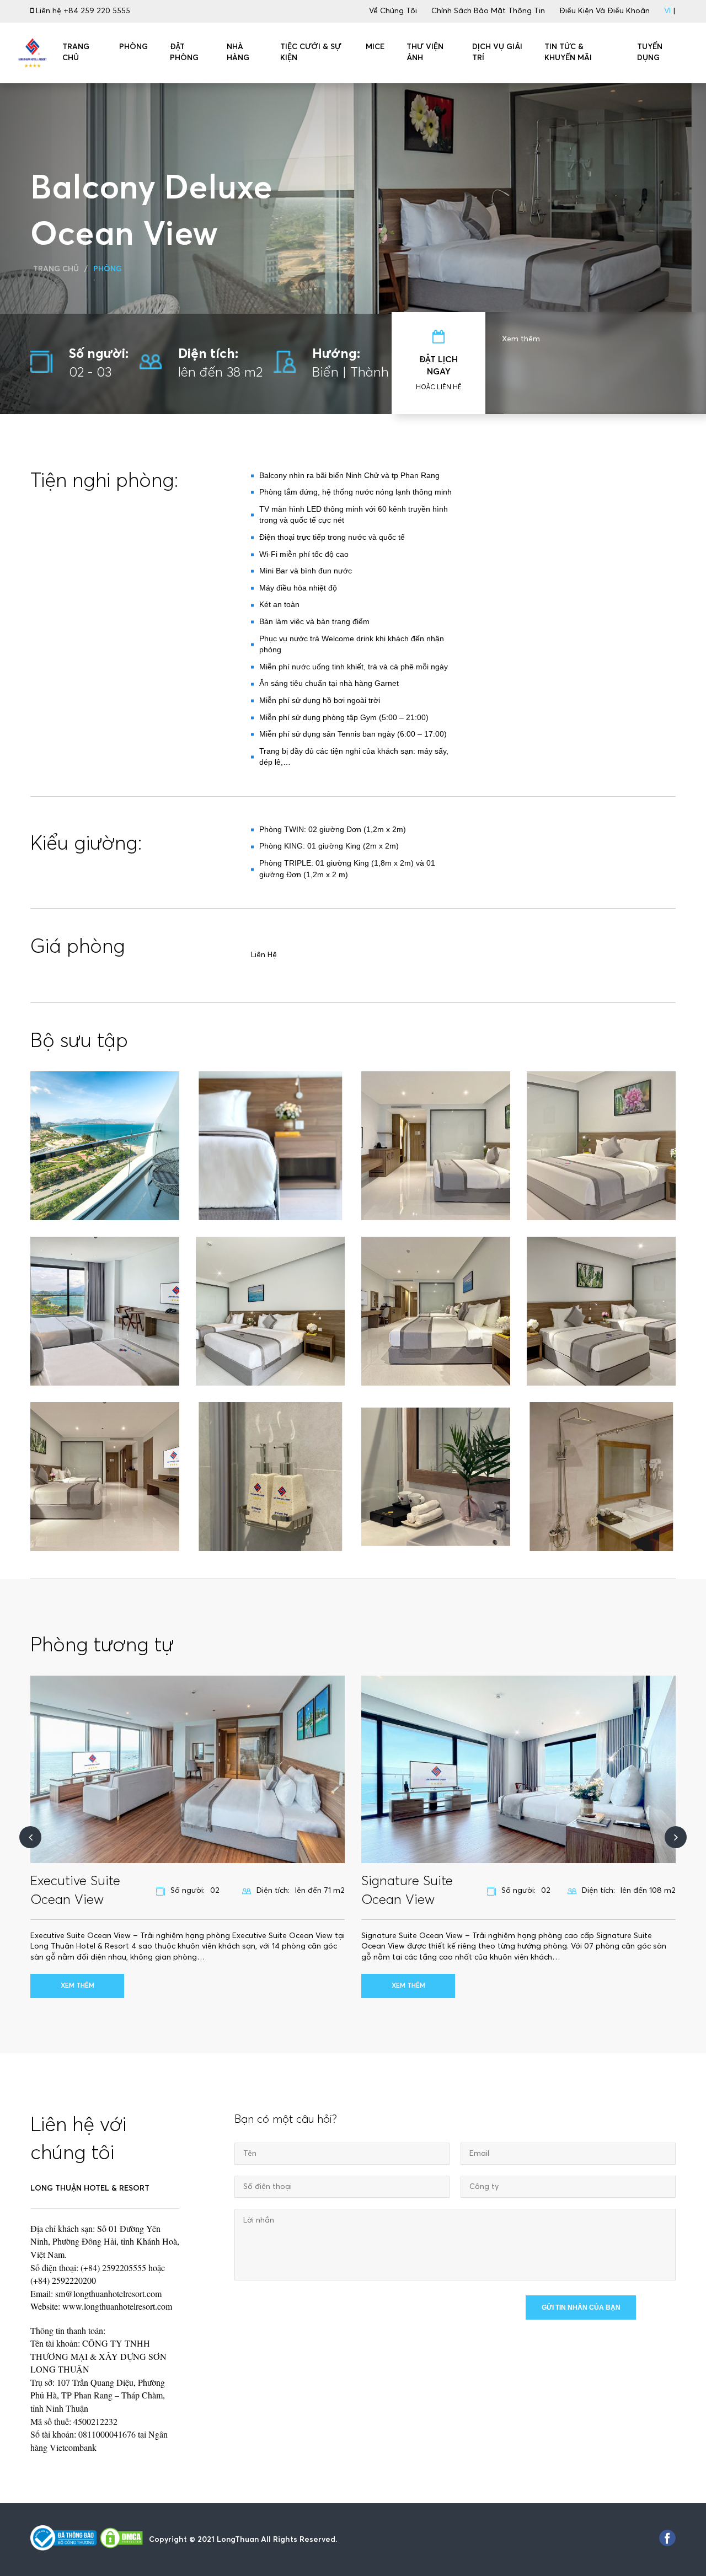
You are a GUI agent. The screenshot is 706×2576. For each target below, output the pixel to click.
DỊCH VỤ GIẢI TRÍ (497, 52)
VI (667, 11)
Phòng (108, 269)
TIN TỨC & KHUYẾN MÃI (568, 52)
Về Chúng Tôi (393, 11)
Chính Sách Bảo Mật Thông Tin (488, 11)
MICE (375, 47)
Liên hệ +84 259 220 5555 (82, 11)
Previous (30, 1837)
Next (676, 1837)
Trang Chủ (76, 52)
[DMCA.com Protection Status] (121, 2540)
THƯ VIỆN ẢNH (425, 52)
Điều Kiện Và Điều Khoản (605, 11)
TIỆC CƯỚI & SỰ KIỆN (311, 52)
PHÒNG (133, 47)
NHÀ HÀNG (238, 52)
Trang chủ (56, 269)
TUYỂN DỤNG (650, 52)
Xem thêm (521, 339)
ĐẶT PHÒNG (184, 52)
